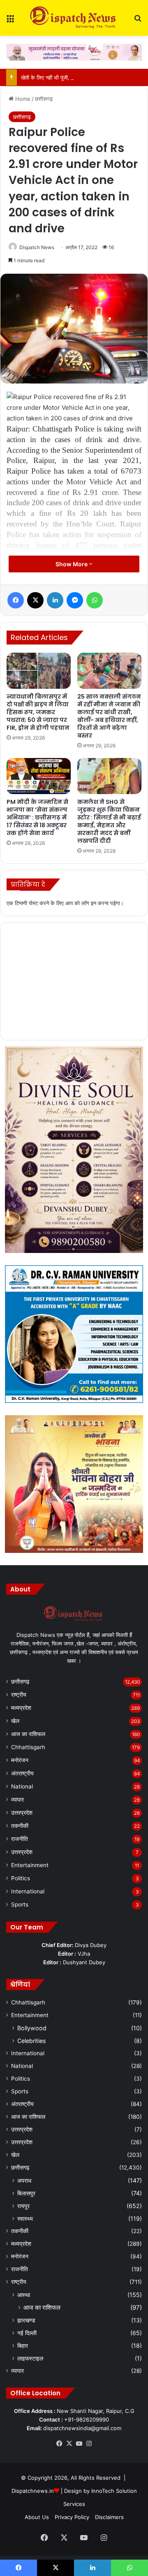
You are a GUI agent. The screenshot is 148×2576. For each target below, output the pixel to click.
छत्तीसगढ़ (44, 99)
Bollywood (32, 2028)
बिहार (23, 2346)
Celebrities (31, 2041)
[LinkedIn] (55, 600)
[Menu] (10, 21)
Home (22, 99)
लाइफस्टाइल (30, 2358)
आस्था (24, 2295)
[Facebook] (16, 600)
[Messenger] (75, 600)
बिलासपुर (26, 2193)
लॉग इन (89, 903)
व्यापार (17, 1800)
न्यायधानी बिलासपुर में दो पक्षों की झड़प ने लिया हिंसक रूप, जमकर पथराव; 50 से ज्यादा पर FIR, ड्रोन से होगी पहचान (38, 712)
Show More (72, 564)
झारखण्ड (26, 2320)
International (28, 1891)
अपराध (24, 2180)
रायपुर (23, 2206)
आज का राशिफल (28, 1734)
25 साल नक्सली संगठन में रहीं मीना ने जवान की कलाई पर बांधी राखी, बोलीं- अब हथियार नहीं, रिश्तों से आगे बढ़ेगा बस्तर (109, 716)
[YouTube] (79, 2444)
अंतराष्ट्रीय (22, 1773)
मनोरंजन (20, 1760)
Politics (21, 1878)
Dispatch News (37, 247)
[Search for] (138, 21)
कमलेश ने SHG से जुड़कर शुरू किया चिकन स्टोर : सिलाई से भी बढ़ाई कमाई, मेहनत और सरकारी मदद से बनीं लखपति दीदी (109, 821)
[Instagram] (89, 2444)
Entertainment (30, 1865)
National (22, 1786)
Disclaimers (109, 2517)
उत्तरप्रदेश (22, 1813)
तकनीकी (20, 1826)
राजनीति (20, 1839)
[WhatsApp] (95, 600)
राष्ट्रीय (19, 1695)
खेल (15, 1721)
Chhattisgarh (28, 1747)
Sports (20, 1904)
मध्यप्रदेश (21, 1708)
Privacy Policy (72, 2517)
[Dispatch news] (74, 18)
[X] (35, 600)
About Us (37, 2517)
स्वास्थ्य (25, 2219)
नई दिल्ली (27, 2333)
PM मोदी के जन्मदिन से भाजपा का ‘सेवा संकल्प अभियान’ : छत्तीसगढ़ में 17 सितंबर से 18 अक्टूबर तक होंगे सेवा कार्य (37, 817)
